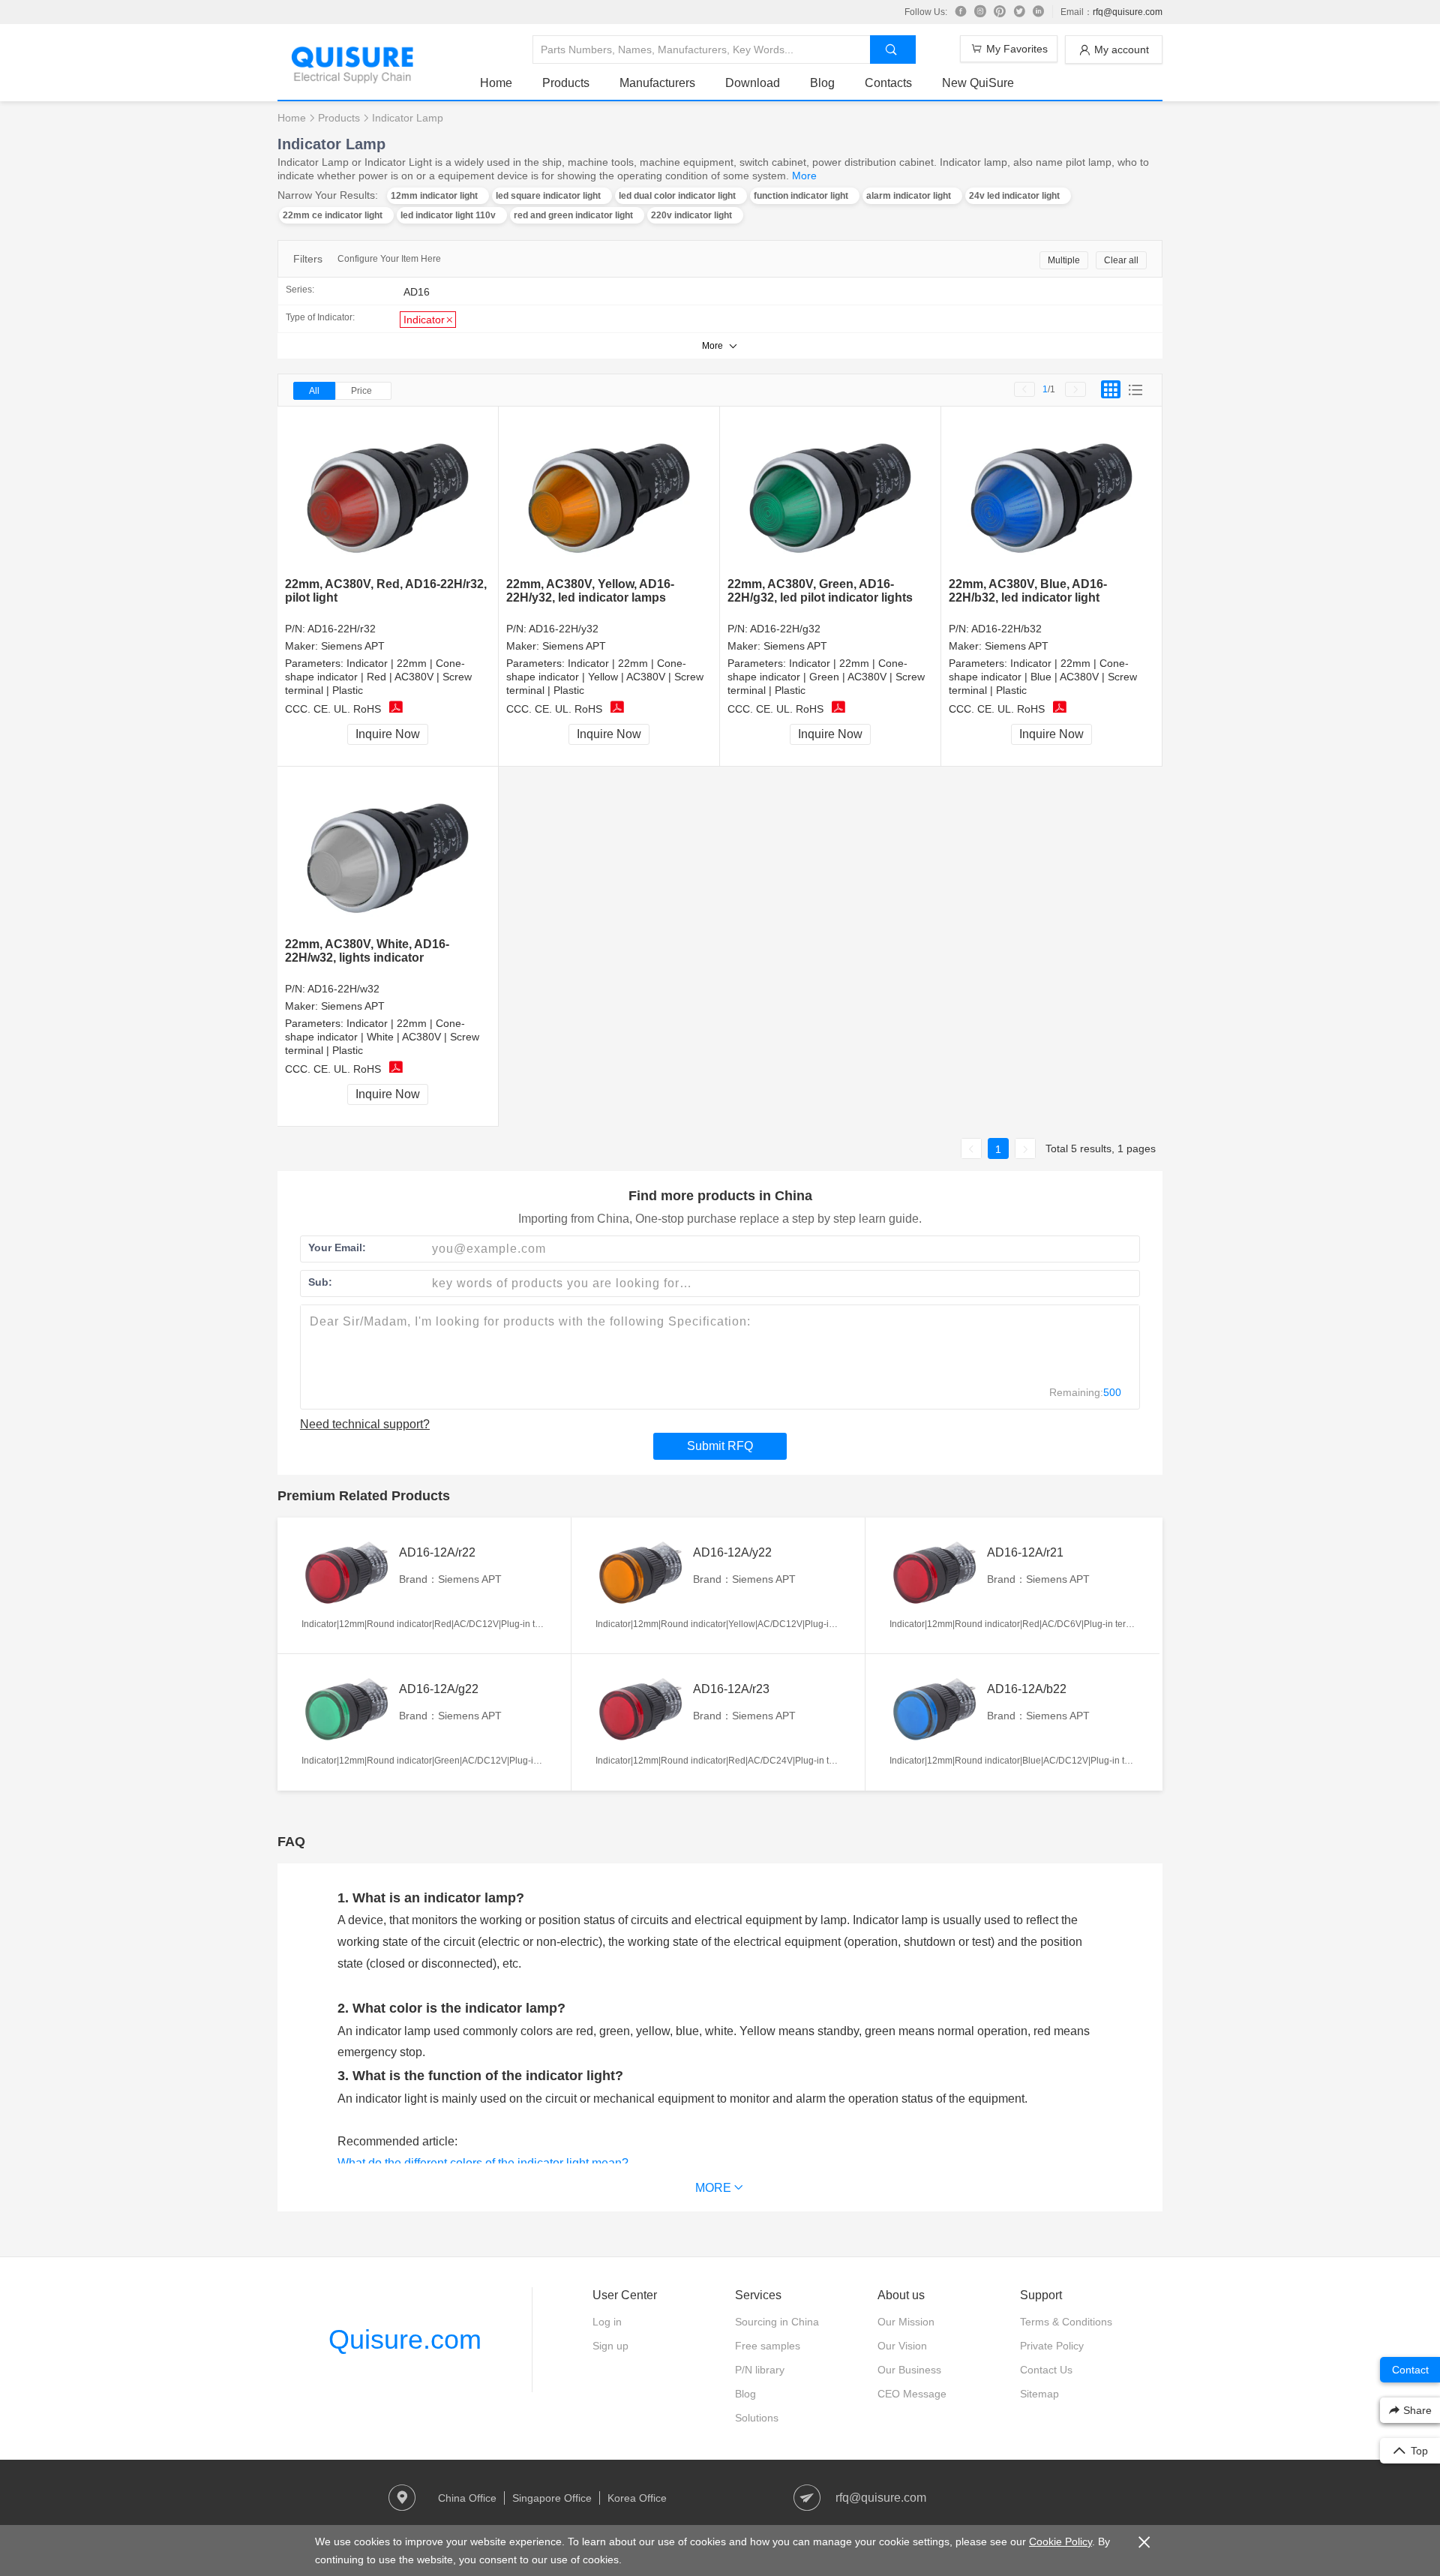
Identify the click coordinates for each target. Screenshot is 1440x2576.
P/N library (760, 2370)
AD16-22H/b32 (1006, 629)
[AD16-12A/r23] (640, 1710)
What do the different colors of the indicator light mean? (483, 2163)
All (314, 391)
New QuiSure (978, 83)
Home (496, 83)
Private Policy (1052, 2346)
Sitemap (1039, 2394)
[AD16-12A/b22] (934, 1710)
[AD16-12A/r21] (934, 1573)
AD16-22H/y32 (564, 629)
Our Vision (902, 2346)
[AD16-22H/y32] (609, 492)
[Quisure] (352, 78)
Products (566, 83)
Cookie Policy (1060, 2541)
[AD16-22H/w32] (388, 853)
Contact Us (1046, 2370)
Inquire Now (388, 734)
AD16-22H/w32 (343, 989)
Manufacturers (657, 83)
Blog (822, 83)
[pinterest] (1000, 12)
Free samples (768, 2346)
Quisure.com (405, 2339)
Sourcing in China (777, 2322)
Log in (607, 2322)
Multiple (1064, 260)
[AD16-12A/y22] (640, 1573)
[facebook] (961, 12)
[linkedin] (1039, 12)
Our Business (909, 2370)
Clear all (1121, 260)
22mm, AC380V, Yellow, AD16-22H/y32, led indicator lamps (590, 591)
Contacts (888, 83)
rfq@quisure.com (1128, 12)
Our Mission (906, 2322)
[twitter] (1019, 12)
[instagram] (980, 12)
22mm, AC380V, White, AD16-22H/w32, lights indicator (367, 951)
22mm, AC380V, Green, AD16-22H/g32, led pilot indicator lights (820, 591)
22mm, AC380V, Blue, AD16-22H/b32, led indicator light (1028, 591)
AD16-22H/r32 (342, 629)
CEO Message (912, 2394)
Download (753, 83)
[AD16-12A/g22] (346, 1710)
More (804, 176)
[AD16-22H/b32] (1052, 492)
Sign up (610, 2346)
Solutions (757, 2418)
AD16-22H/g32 (785, 629)
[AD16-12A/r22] (346, 1573)
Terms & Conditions (1066, 2322)
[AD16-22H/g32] (831, 492)
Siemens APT (353, 646)
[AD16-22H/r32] (388, 492)
